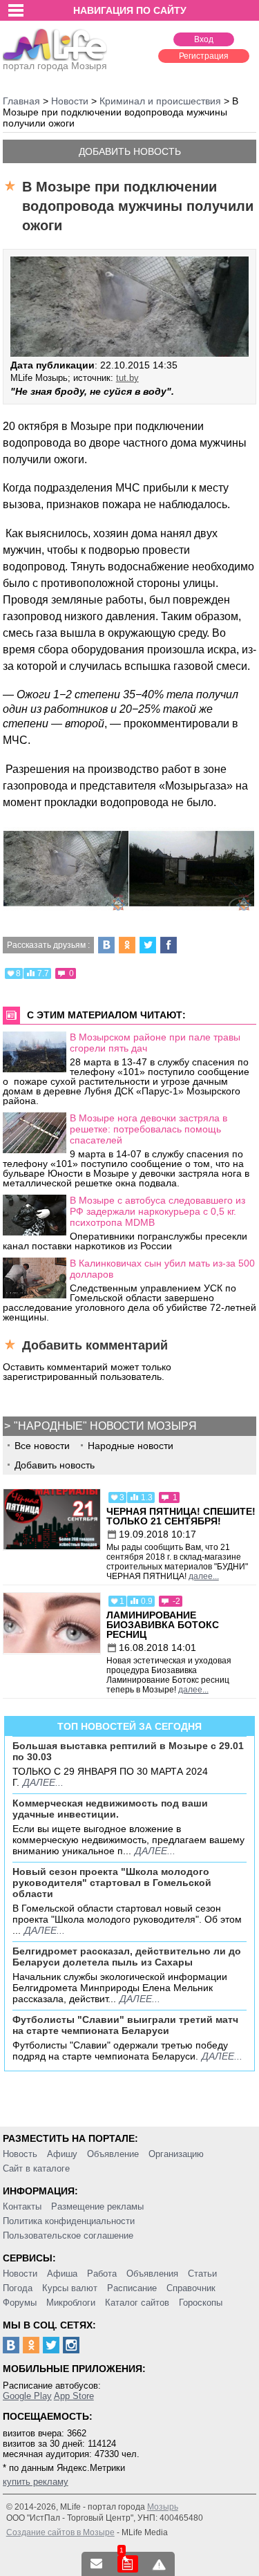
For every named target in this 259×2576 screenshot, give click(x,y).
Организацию (176, 2154)
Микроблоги (71, 2303)
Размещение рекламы (97, 2206)
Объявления (152, 2274)
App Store (74, 2396)
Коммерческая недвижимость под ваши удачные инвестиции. (110, 1809)
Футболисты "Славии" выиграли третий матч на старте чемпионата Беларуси (125, 2025)
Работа (102, 2274)
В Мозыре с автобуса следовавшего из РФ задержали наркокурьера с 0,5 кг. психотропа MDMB (157, 1211)
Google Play (27, 2396)
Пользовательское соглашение (68, 2236)
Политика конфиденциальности (69, 2221)
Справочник (191, 2288)
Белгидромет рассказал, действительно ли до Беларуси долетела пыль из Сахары (127, 1957)
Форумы (20, 2303)
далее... (204, 1576)
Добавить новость (130, 151)
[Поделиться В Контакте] (106, 945)
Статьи (202, 2274)
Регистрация (204, 56)
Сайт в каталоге (36, 2168)
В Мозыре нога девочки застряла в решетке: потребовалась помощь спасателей (148, 1129)
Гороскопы (201, 2303)
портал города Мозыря (55, 66)
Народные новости (131, 1446)
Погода (18, 2288)
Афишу (62, 2154)
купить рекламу (36, 2482)
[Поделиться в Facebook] (169, 945)
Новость (20, 2154)
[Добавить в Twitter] (148, 945)
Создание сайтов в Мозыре (60, 2532)
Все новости (42, 1446)
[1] (128, 2564)
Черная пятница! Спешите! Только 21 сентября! (181, 1516)
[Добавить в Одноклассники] (127, 945)
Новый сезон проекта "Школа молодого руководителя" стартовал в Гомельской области (112, 1883)
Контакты (22, 2206)
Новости (20, 2274)
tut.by (127, 378)
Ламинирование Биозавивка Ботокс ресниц (163, 1625)
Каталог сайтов (137, 2303)
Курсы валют (70, 2288)
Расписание (132, 2288)
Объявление (113, 2154)
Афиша (62, 2274)
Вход (204, 39)
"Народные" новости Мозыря (105, 1426)
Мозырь (163, 2507)
